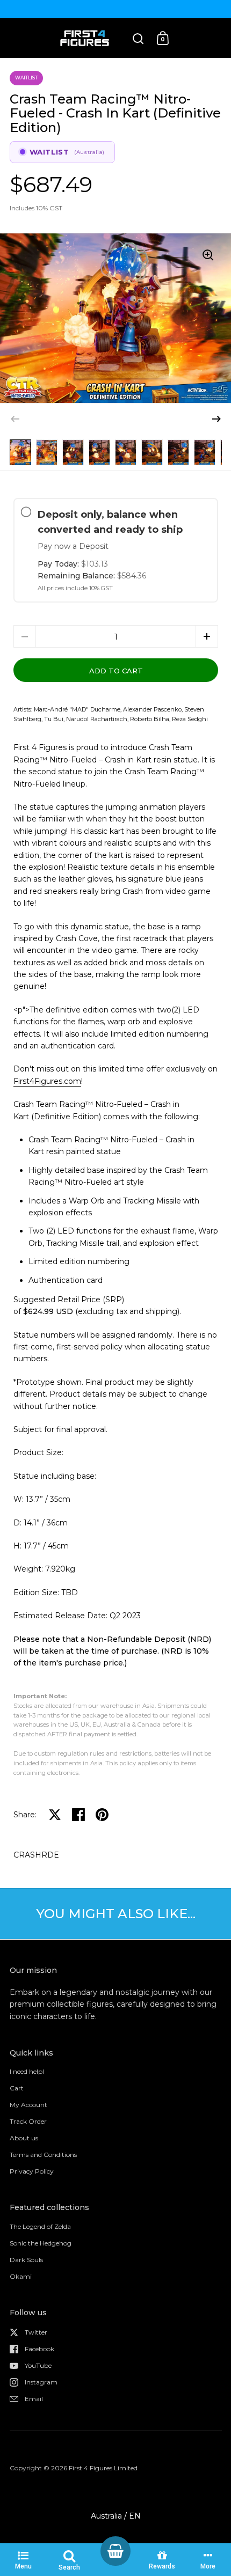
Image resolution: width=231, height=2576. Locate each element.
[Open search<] (138, 38)
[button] (216, 419)
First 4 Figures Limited (103, 2468)
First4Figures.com (47, 1081)
